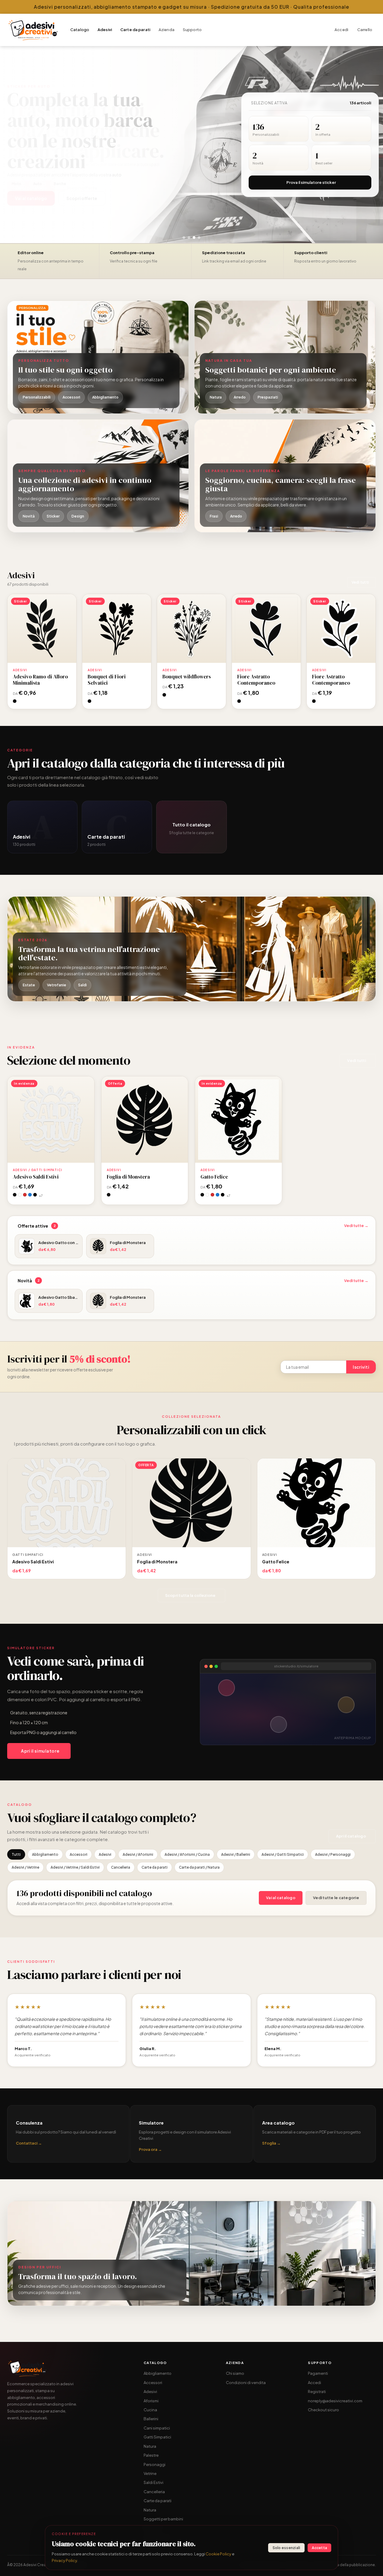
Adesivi (105, 30)
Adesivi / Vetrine (25, 1867)
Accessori (79, 1854)
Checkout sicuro (323, 2410)
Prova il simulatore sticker (311, 182)
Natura (150, 2446)
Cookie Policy (218, 2554)
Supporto (192, 30)
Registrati (317, 2392)
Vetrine (150, 2473)
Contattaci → (29, 2143)
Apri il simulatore (40, 1751)
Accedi (341, 30)
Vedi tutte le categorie (336, 1898)
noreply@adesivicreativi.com (335, 2401)
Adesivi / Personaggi (333, 1854)
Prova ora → (150, 2149)
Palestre (151, 2455)
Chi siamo (235, 2373)
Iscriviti (361, 1367)
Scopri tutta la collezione (190, 1595)
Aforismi (151, 2401)
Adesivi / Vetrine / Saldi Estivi (75, 1867)
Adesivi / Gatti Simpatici (283, 1854)
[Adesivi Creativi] (33, 30)
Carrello (365, 30)
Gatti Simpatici (157, 2437)
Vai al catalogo (281, 1898)
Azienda (167, 30)
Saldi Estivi (153, 2482)
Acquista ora (42, 628)
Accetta (319, 2548)
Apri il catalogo (351, 1836)
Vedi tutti (360, 582)
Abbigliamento (45, 1854)
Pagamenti (318, 2373)
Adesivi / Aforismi (138, 1854)
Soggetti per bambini (163, 2519)
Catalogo (80, 30)
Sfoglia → (271, 2143)
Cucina (150, 2410)
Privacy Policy (64, 2560)
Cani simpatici (157, 2428)
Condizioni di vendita (246, 2383)
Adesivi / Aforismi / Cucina (187, 1854)
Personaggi (155, 2464)
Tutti (16, 1854)
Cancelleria (121, 1867)
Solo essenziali (287, 2548)
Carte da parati (135, 30)
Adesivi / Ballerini (236, 1854)
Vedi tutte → (356, 1226)
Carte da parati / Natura (199, 1867)
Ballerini (151, 2419)
